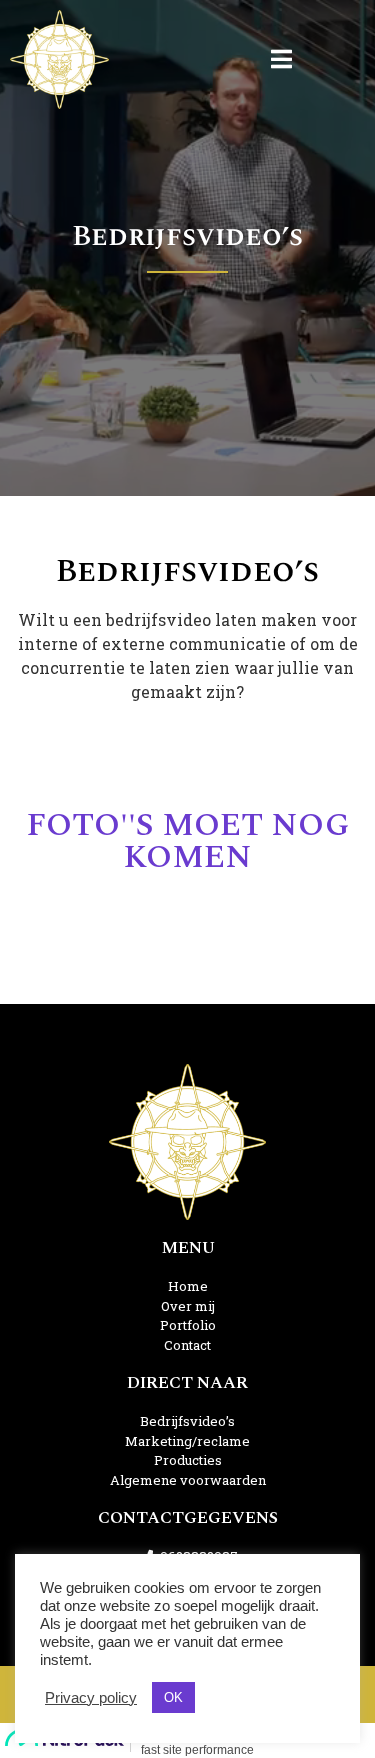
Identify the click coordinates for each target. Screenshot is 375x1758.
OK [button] (173, 1697)
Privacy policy (91, 1698)
